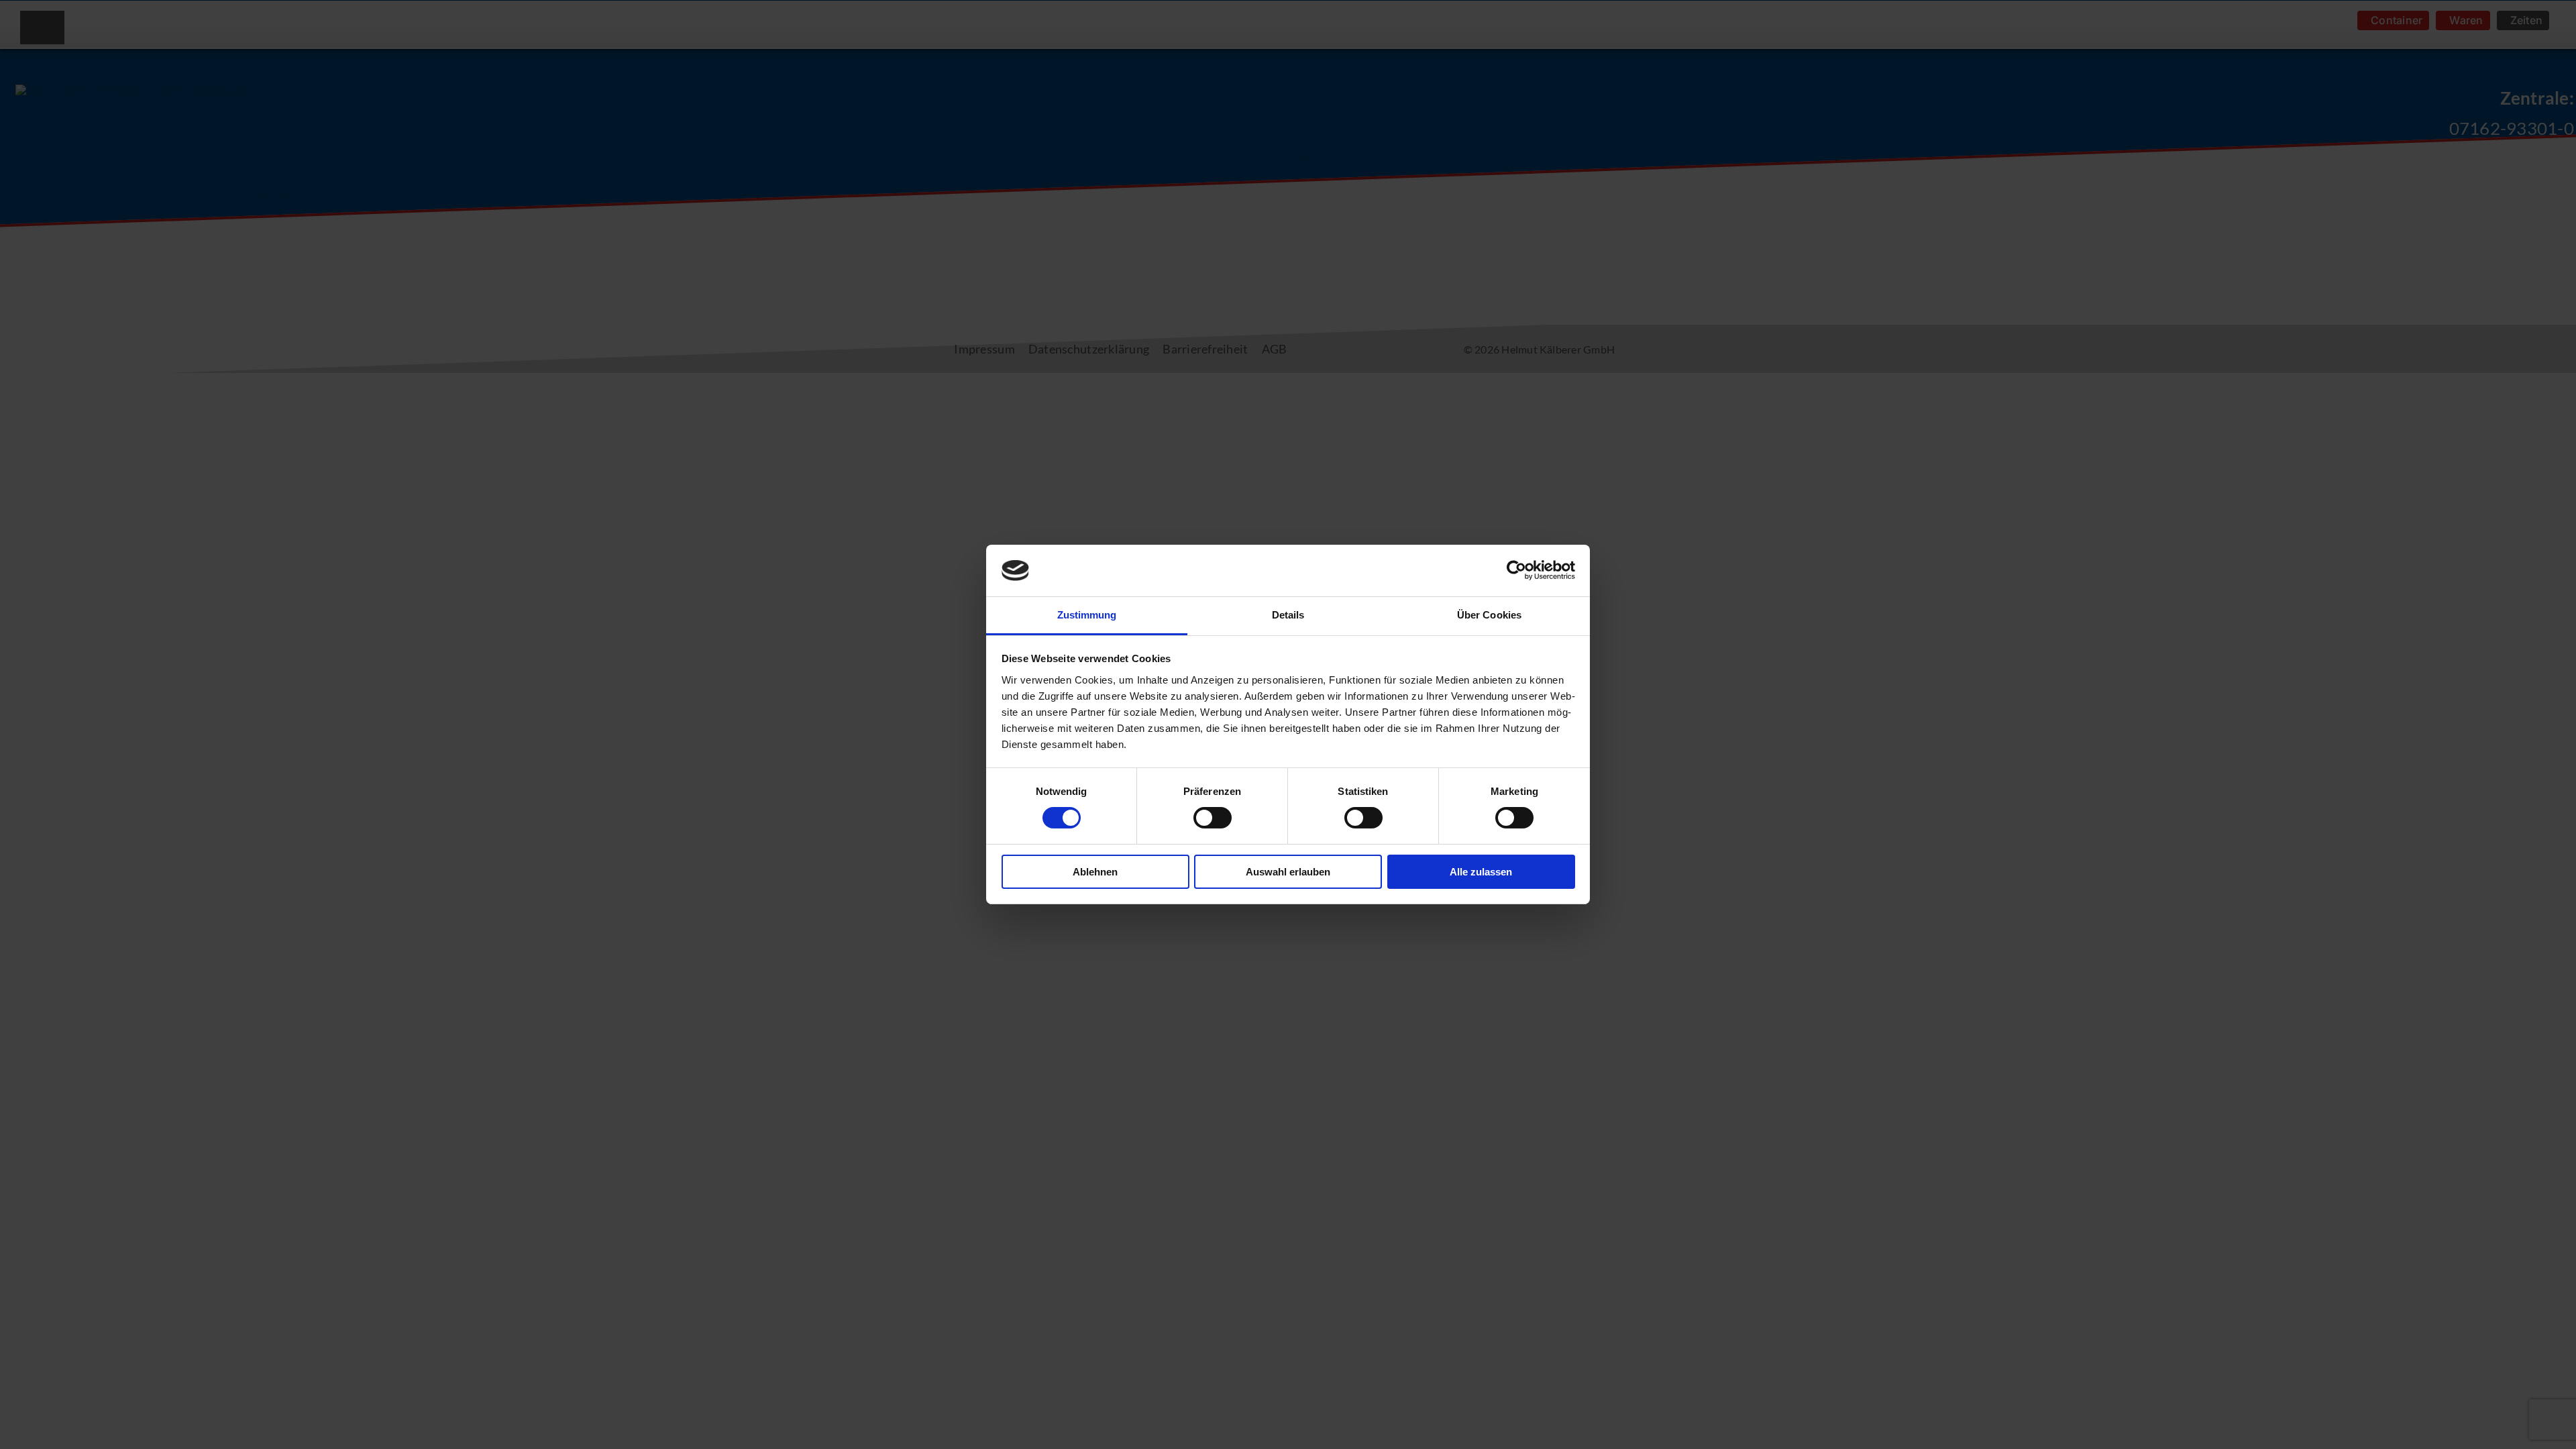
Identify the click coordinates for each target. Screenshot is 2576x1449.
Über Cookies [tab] (1489, 615)
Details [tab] (1288, 615)
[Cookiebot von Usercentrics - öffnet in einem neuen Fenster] (1516, 570)
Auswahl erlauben (1288, 872)
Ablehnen (1095, 872)
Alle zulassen (1481, 872)
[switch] (1199, 810)
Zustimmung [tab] (1087, 615)
